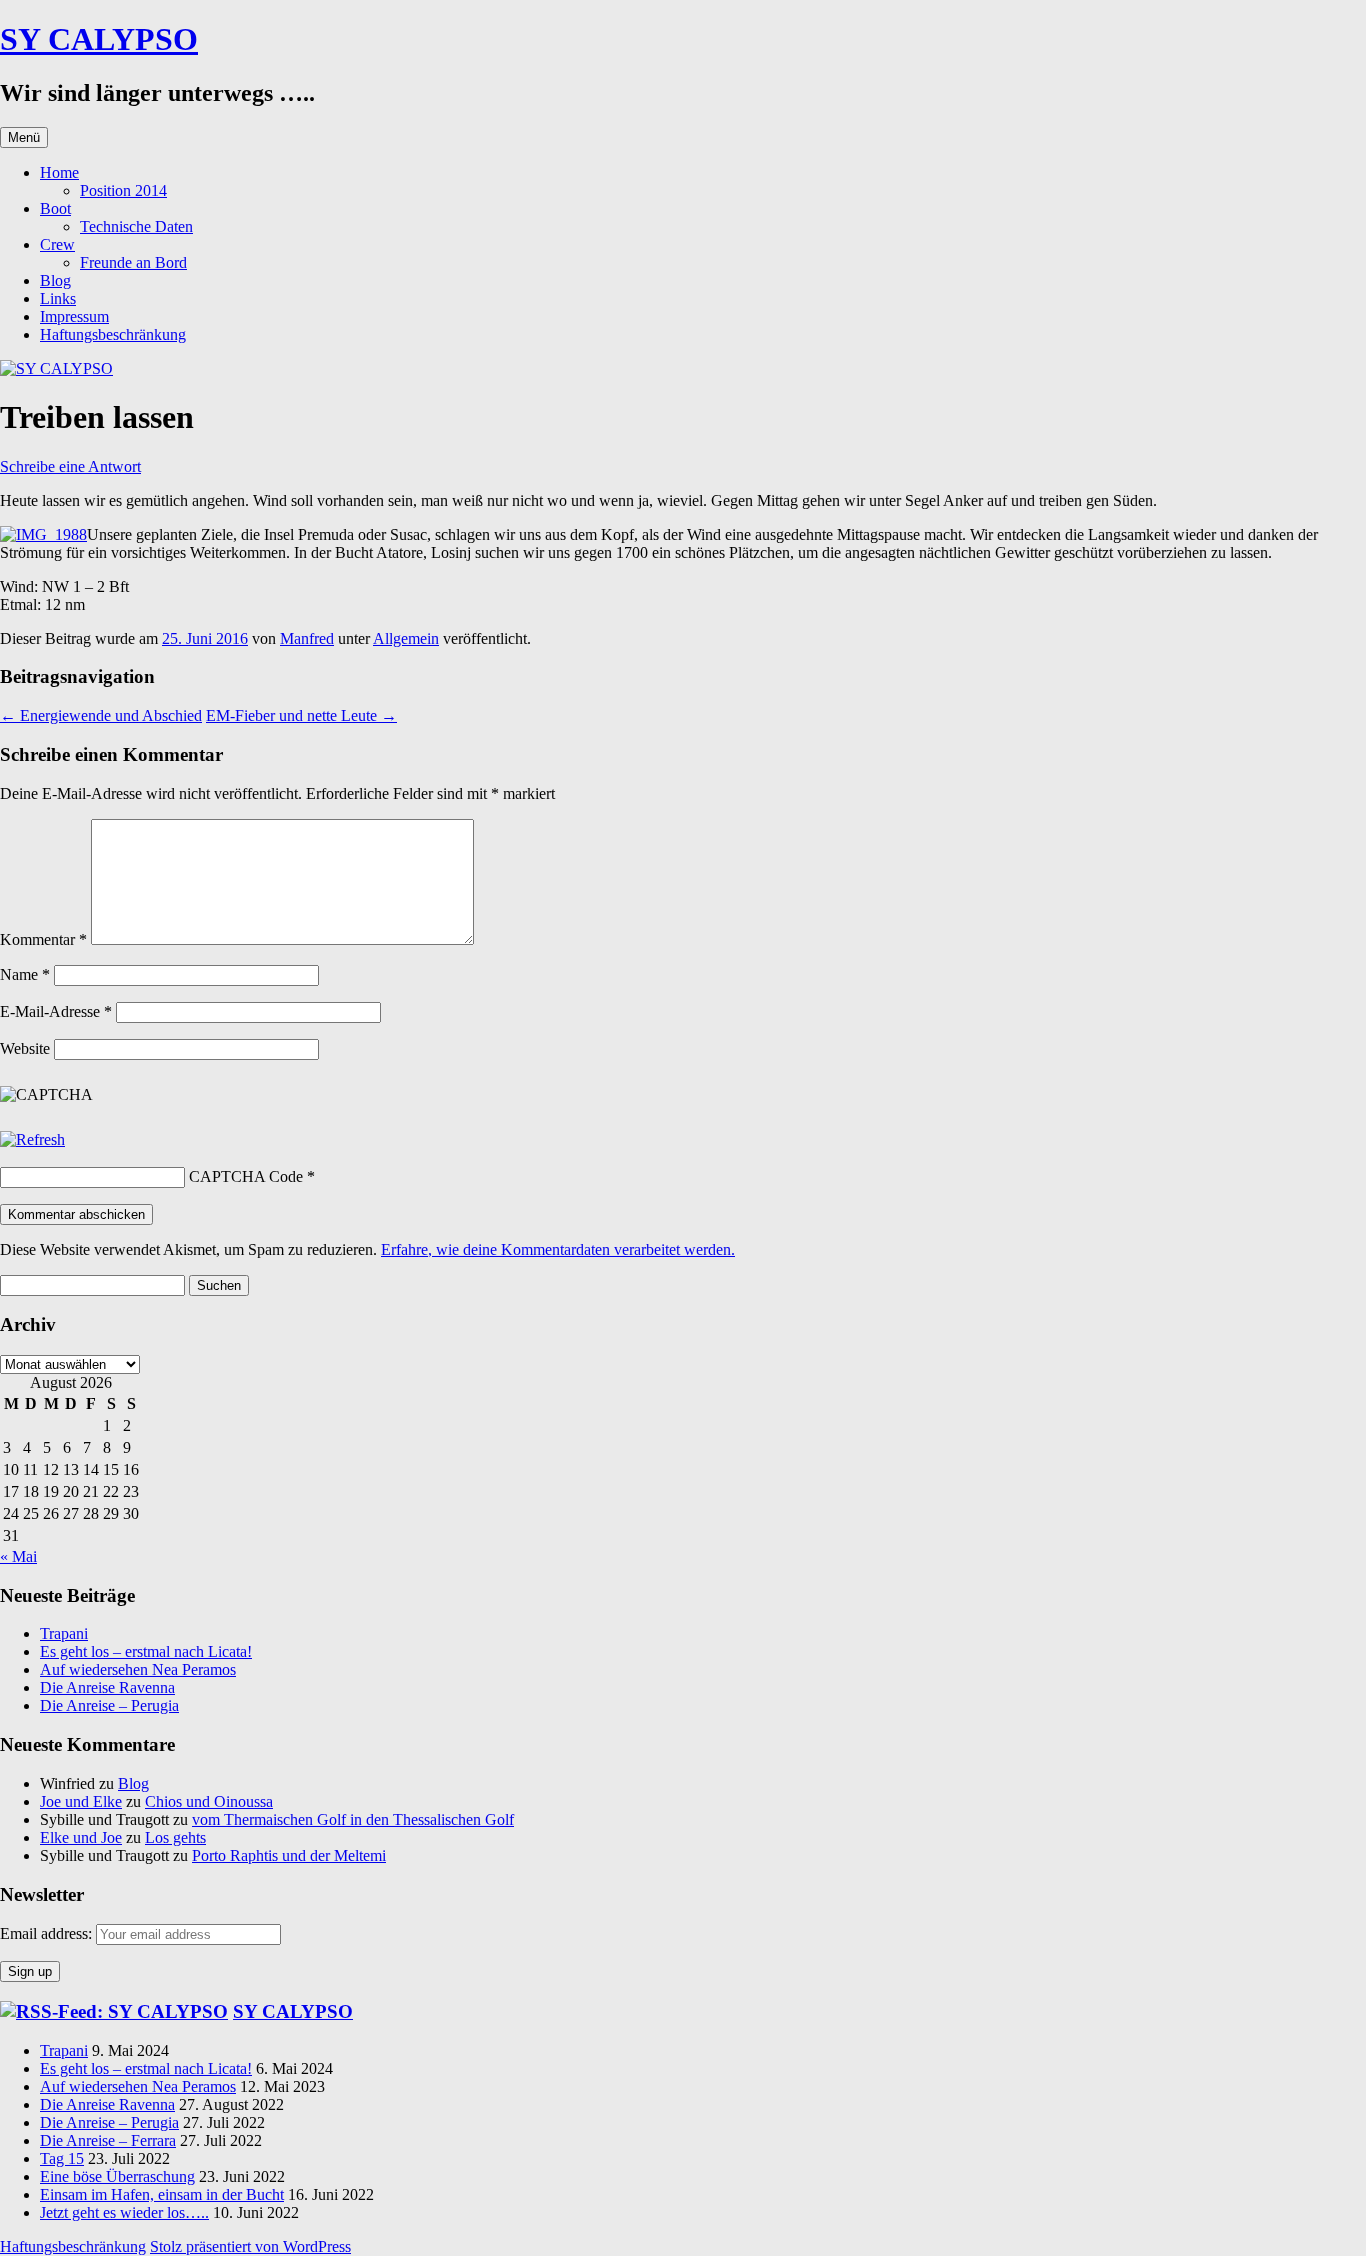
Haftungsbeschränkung (113, 334)
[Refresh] (32, 1139)
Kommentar (43, 939)
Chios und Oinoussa (209, 1801)
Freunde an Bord (133, 262)
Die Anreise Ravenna (107, 1687)
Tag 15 (62, 2158)
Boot (55, 208)
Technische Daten (136, 226)
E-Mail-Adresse (56, 1011)
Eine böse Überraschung (117, 2176)
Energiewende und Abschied (101, 715)
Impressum (74, 316)
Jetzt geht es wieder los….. (124, 2212)
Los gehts (175, 1837)
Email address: (48, 1933)
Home (59, 172)
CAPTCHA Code (246, 1176)
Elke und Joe (81, 1837)
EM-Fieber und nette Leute (301, 715)
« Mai (18, 1556)
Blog (55, 280)
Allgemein (406, 638)
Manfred (307, 638)
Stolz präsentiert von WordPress (250, 2246)
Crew (57, 244)
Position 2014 (123, 190)
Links (58, 298)
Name (25, 974)
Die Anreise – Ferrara (108, 2140)
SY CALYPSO (99, 39)
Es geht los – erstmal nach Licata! (146, 1651)
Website (25, 1048)
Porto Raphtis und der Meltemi (289, 1855)
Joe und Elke (81, 1801)
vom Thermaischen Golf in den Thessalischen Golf (353, 1819)
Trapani (64, 1633)
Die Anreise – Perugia (109, 1705)
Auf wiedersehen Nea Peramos (138, 1669)
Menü (24, 137)
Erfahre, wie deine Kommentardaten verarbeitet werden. (558, 1249)
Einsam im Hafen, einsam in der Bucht (162, 2194)
